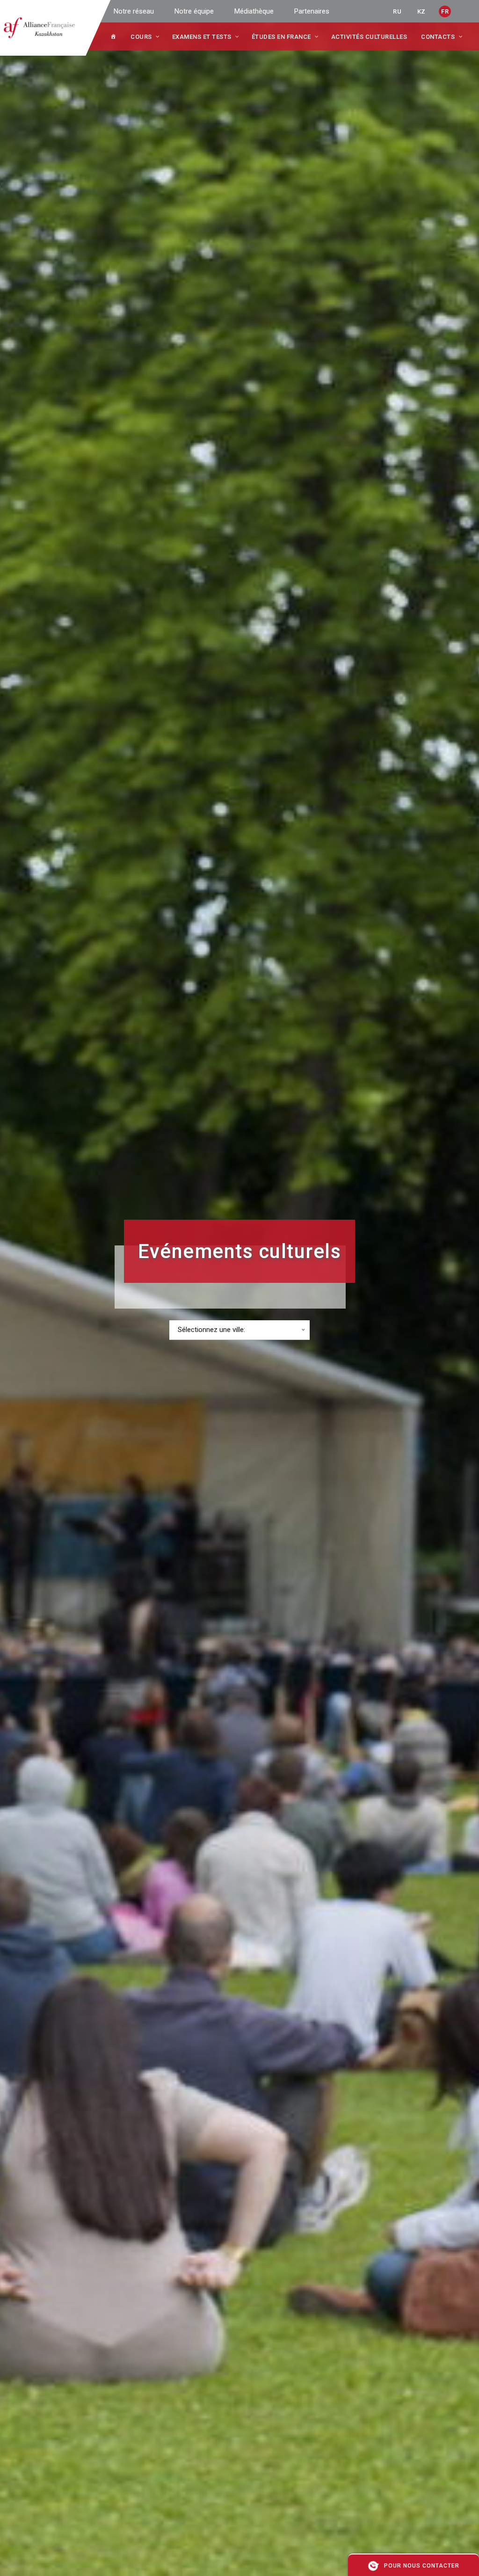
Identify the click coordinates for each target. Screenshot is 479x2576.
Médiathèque (254, 11)
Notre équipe (194, 11)
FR (445, 11)
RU (397, 11)
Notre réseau (134, 11)
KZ (421, 11)
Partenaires (312, 11)
